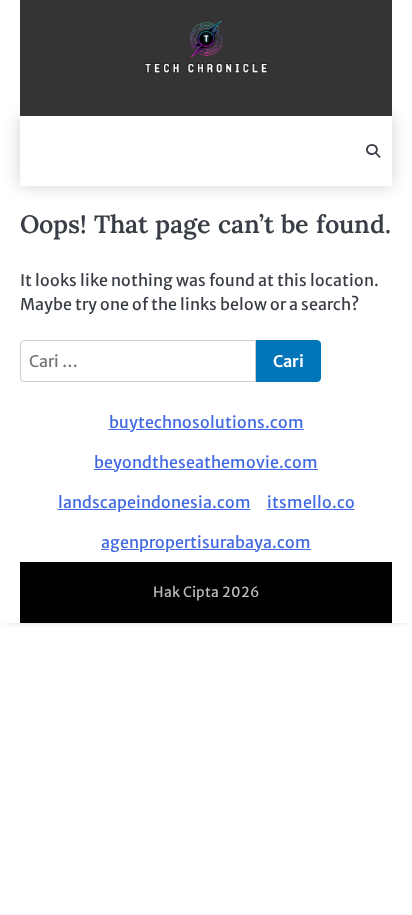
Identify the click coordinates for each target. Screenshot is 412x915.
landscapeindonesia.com (154, 502)
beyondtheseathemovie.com (206, 462)
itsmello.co (311, 502)
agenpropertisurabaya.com (206, 542)
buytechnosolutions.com (206, 422)
